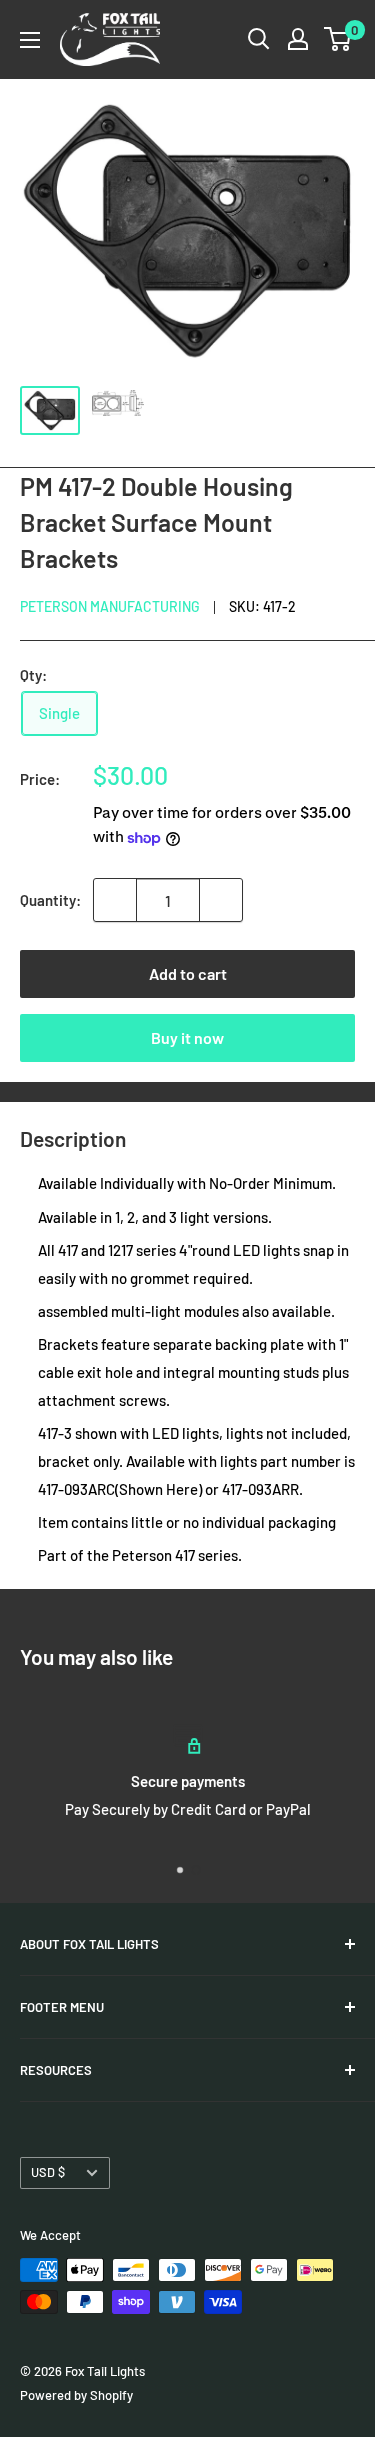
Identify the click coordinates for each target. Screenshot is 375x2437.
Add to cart (188, 973)
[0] (338, 39)
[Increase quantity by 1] (221, 900)
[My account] (298, 39)
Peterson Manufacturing (110, 606)
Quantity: (50, 900)
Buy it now (187, 1037)
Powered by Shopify (76, 2395)
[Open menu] (30, 40)
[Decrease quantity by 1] (115, 900)
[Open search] (259, 39)
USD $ (48, 2172)
